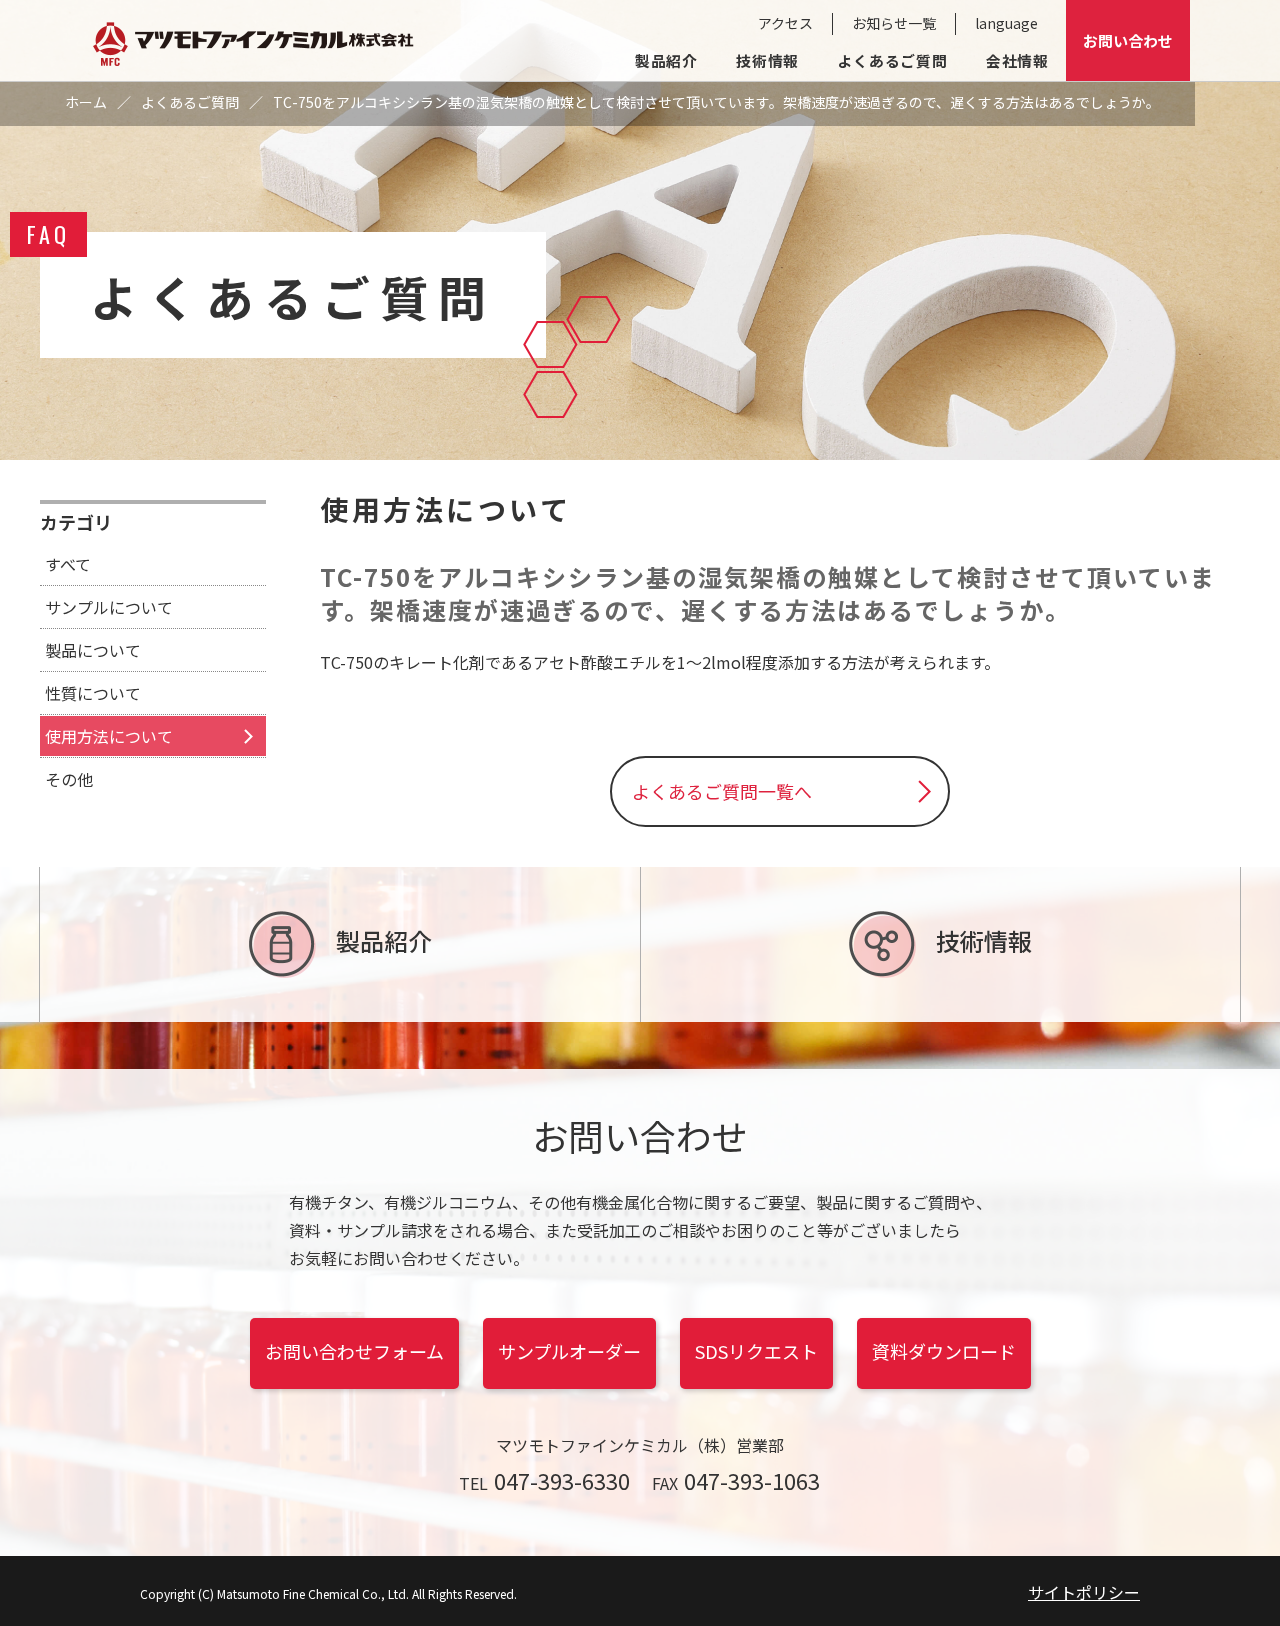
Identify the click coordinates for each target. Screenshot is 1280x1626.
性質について (93, 693)
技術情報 (767, 60)
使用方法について (109, 736)
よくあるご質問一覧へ (722, 791)
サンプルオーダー (569, 1351)
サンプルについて (109, 607)
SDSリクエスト (756, 1351)
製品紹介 (666, 60)
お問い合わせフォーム (354, 1351)
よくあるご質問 (892, 60)
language (1006, 23)
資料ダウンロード (944, 1351)
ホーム (86, 102)
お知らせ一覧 (894, 23)
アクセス (785, 23)
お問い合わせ (1128, 40)
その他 (69, 779)
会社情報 (1017, 60)
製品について (93, 650)
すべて (68, 564)
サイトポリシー (1084, 1592)
